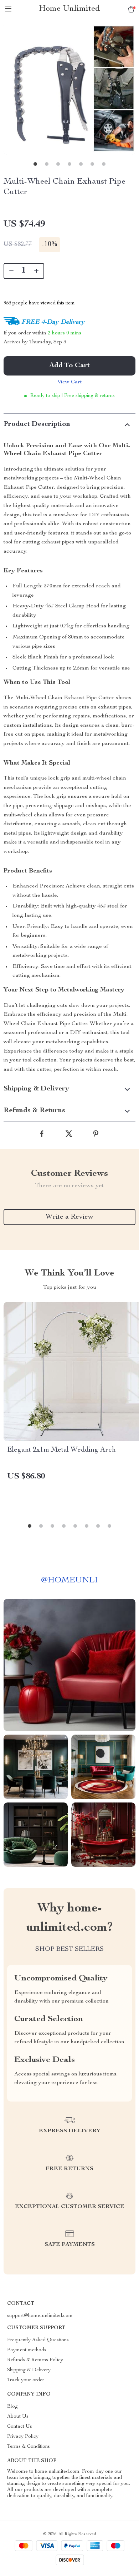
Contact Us (20, 2427)
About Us (18, 2417)
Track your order (26, 2380)
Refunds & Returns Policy (35, 2360)
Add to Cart (69, 366)
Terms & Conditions (29, 2447)
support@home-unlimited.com (40, 2316)
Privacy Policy (23, 2437)
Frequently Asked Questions (38, 2340)
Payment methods (27, 2350)
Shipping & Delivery (29, 2370)
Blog (12, 2407)
